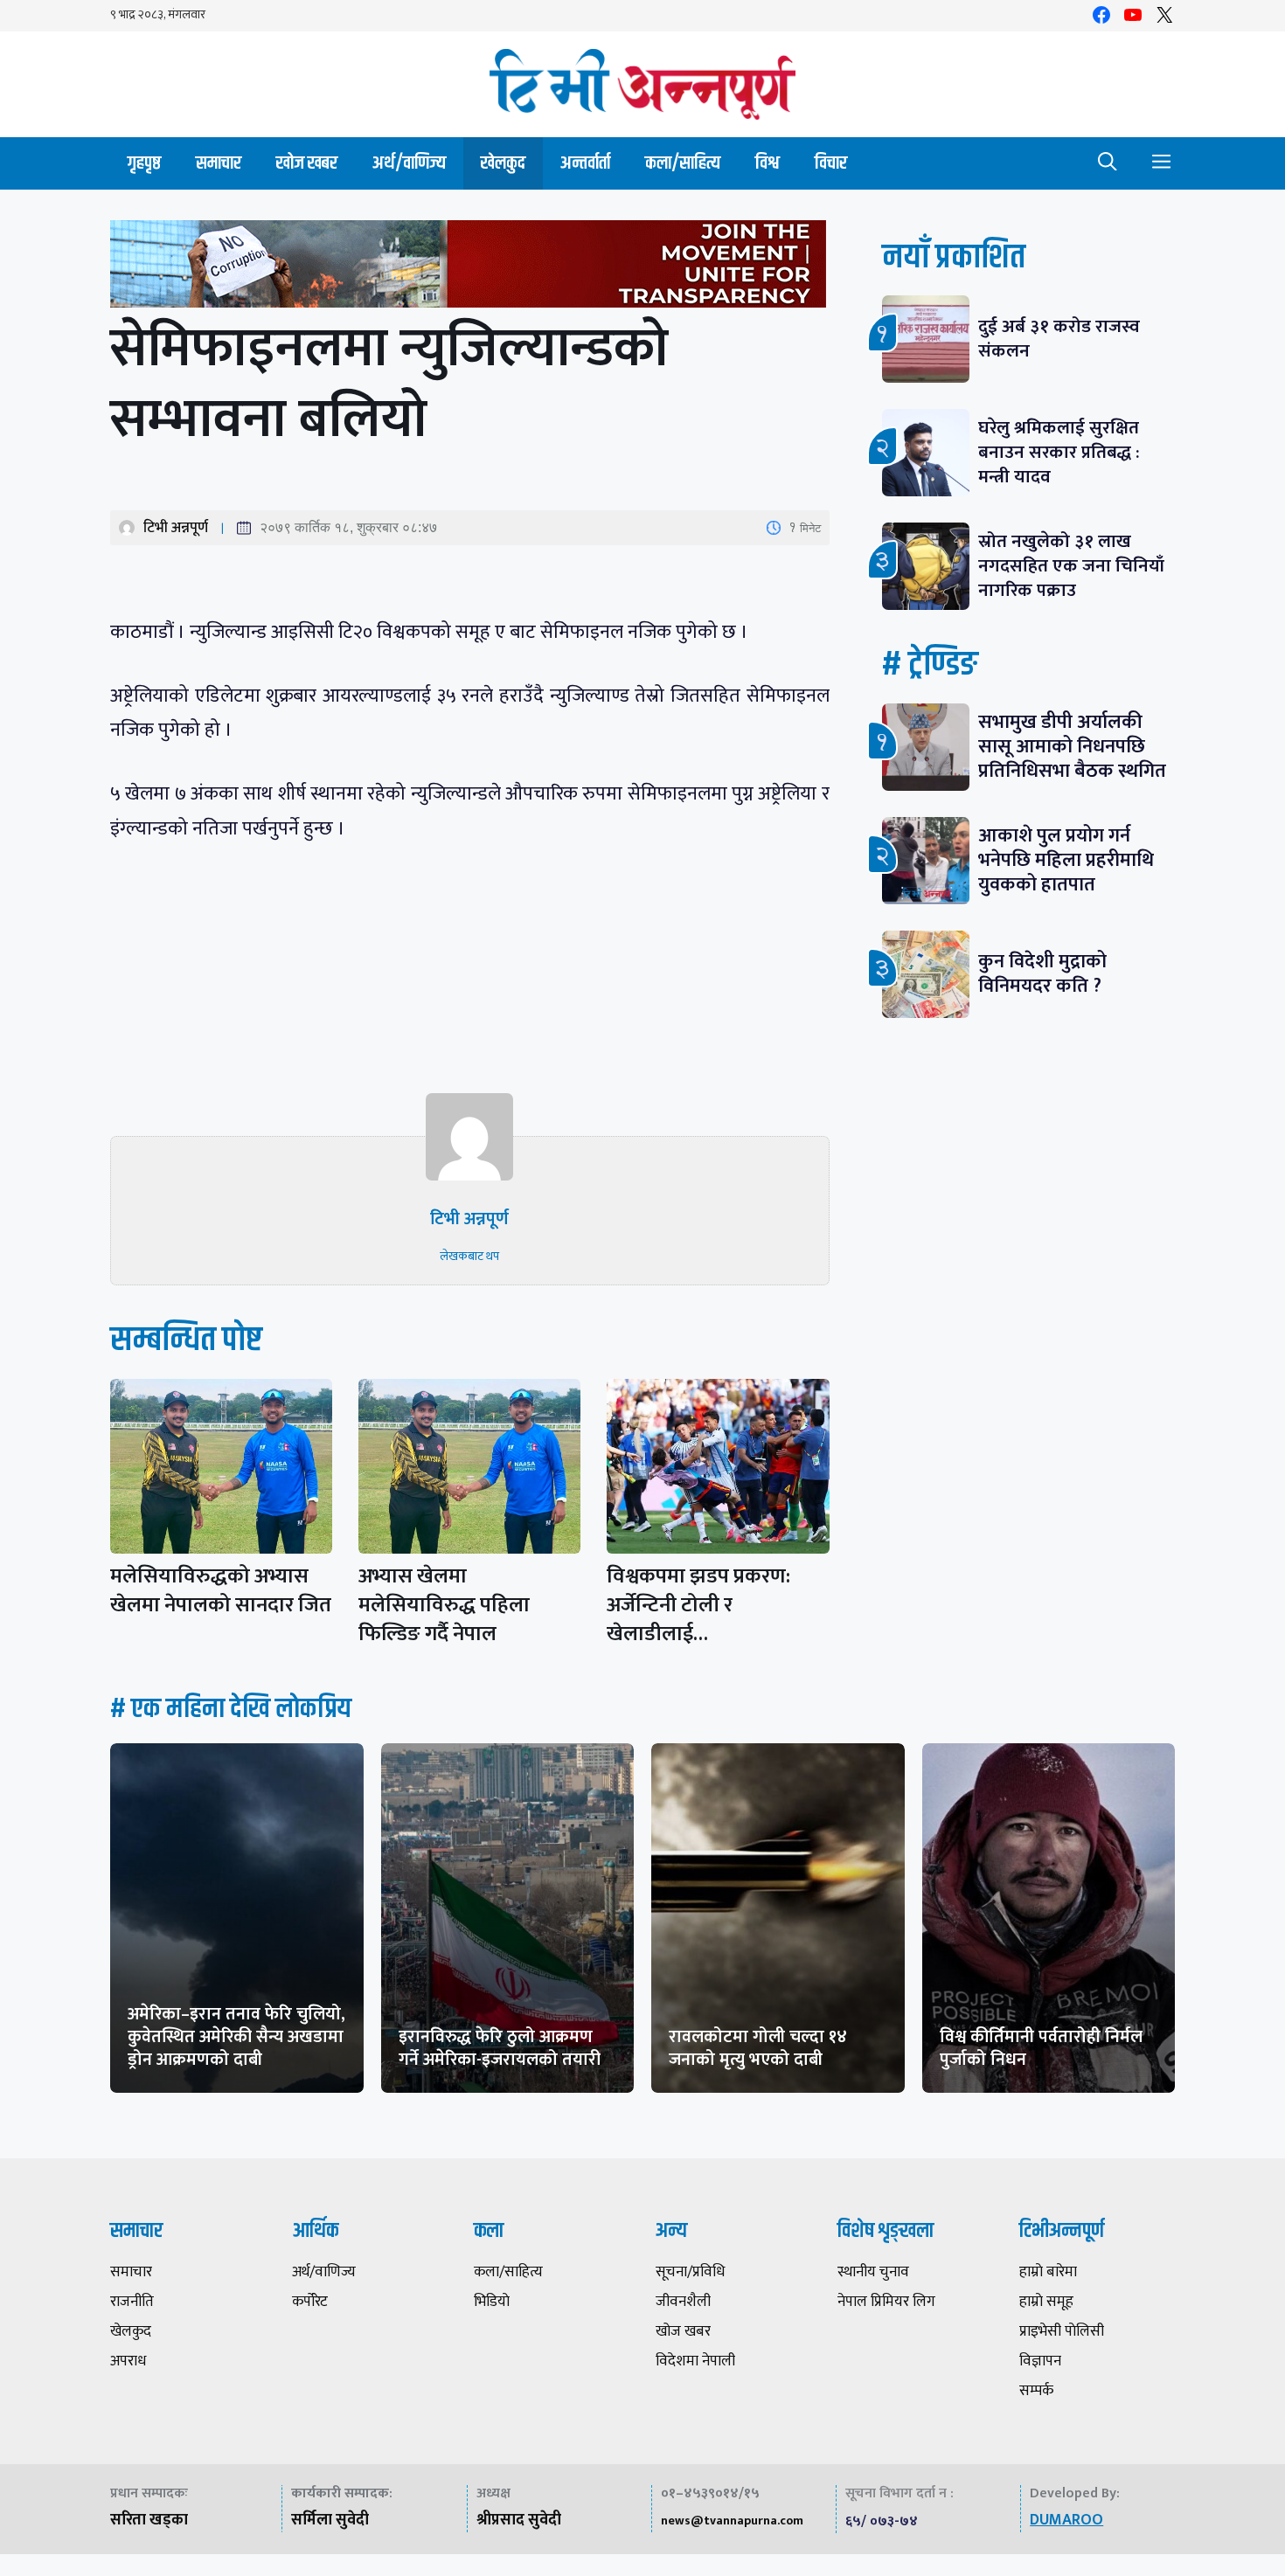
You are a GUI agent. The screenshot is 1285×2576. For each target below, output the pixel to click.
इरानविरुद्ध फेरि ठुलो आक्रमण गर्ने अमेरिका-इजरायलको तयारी (500, 2048)
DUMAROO (1066, 2520)
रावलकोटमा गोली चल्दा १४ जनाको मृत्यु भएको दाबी (758, 2048)
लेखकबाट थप (469, 1256)
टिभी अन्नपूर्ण (176, 528)
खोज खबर (307, 163)
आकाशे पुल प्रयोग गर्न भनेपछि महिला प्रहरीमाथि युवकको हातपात (1066, 860)
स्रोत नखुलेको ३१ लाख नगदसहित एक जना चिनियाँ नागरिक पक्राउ (1071, 566)
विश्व (768, 163)
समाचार (219, 163)
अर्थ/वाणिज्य (409, 163)
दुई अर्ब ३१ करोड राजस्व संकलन (1059, 339)
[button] (1108, 163)
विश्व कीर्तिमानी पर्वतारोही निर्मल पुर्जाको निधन (1041, 2048)
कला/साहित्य (683, 163)
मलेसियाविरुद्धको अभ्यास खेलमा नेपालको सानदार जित (221, 1591)
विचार (831, 163)
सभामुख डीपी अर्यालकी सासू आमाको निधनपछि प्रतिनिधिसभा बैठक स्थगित (1072, 747)
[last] (470, 268)
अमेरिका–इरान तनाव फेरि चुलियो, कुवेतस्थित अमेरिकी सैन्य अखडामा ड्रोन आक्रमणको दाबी (236, 2037)
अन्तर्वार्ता (585, 163)
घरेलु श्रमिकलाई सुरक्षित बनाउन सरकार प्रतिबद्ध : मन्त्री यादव (1059, 452)
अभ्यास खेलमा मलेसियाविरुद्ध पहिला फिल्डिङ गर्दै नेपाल (444, 1605)
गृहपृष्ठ (144, 163)
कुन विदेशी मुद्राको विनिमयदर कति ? (1049, 974)
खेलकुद (503, 163)
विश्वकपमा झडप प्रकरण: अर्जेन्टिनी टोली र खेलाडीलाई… (698, 1605)
